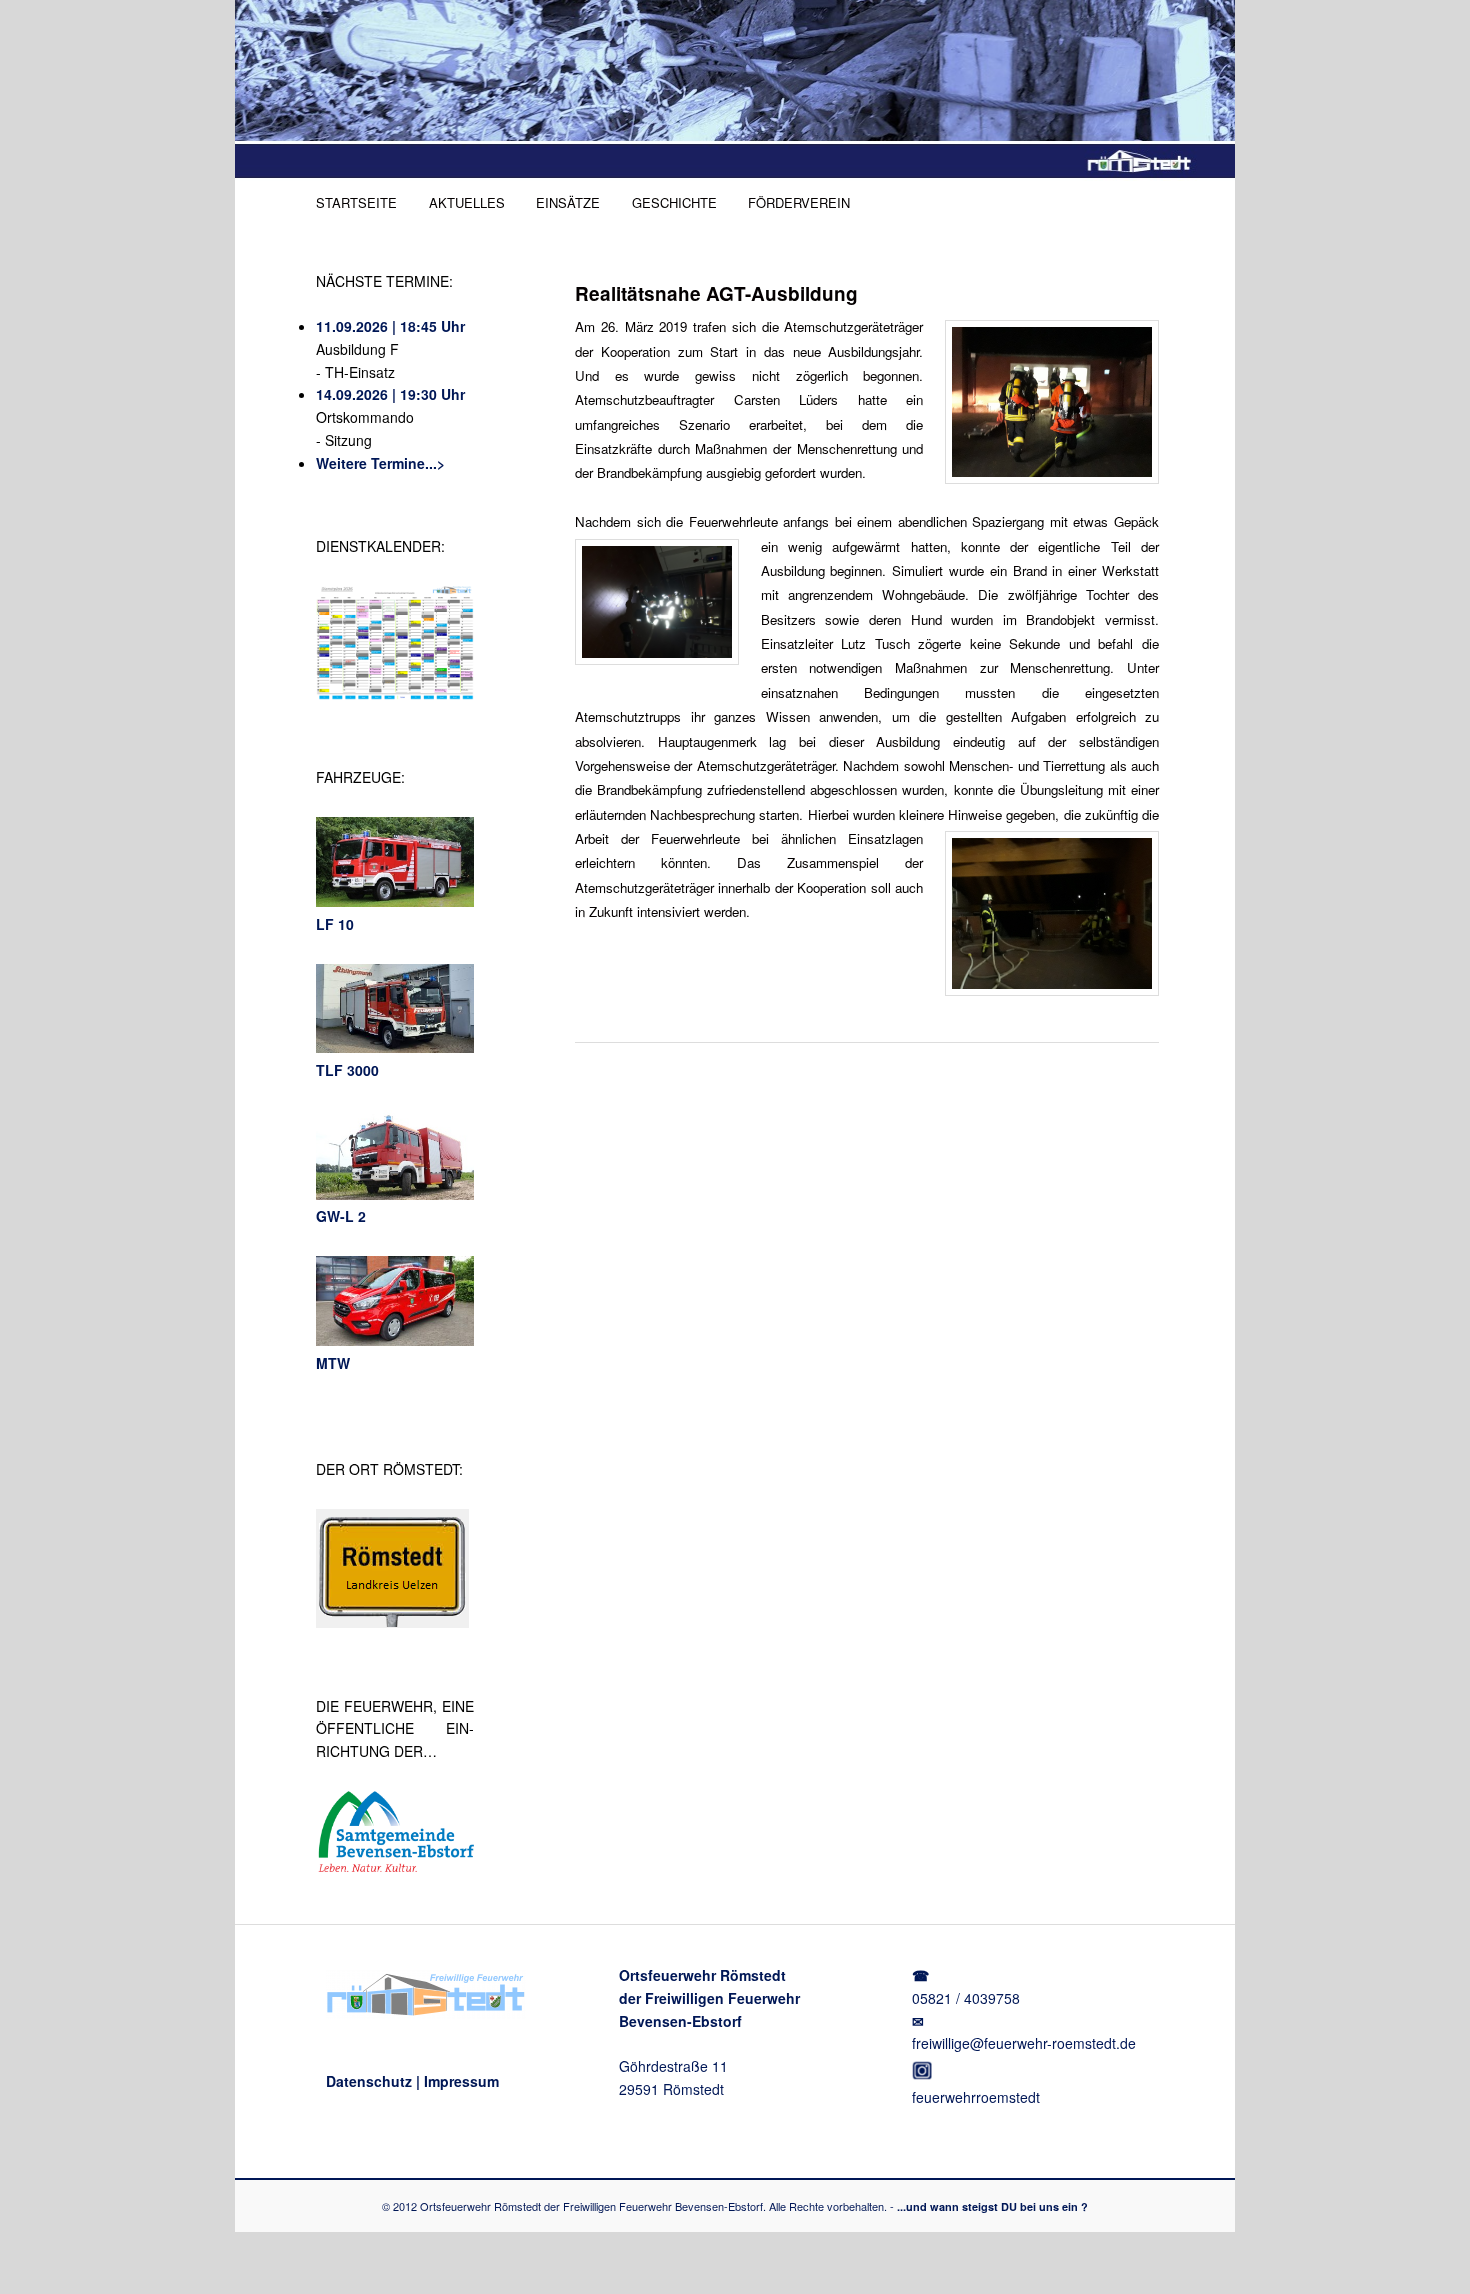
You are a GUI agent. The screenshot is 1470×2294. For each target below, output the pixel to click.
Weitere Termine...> (380, 463)
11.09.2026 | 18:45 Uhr (390, 326)
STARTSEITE (356, 202)
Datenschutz (369, 2081)
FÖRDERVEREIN (799, 202)
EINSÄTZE (568, 202)
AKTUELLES (467, 202)
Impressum (461, 2081)
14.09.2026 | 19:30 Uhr (390, 394)
